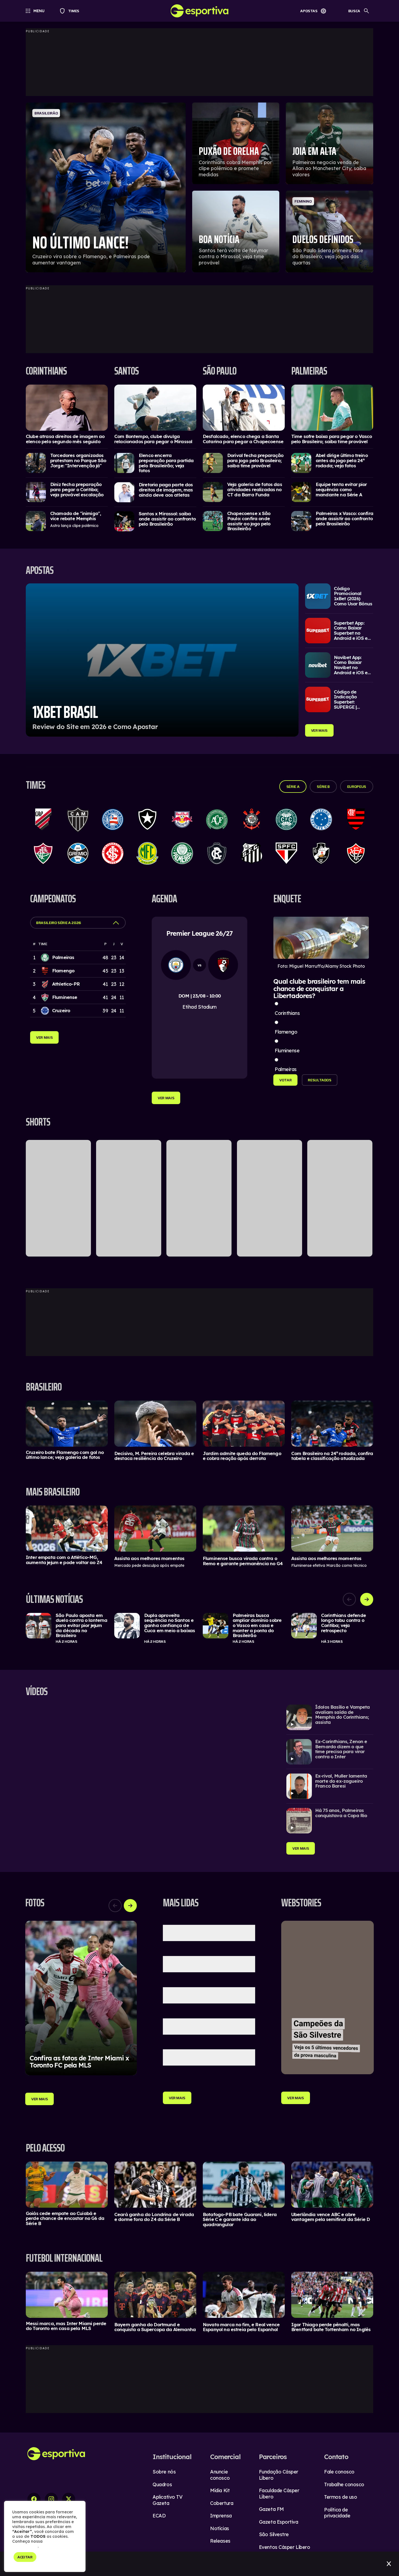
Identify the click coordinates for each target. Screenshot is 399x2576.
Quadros (162, 2484)
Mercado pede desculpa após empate (149, 1565)
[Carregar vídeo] (330, 1717)
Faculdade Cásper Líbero (279, 2494)
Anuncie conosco (220, 2475)
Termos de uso (341, 2497)
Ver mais (319, 730)
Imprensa (221, 2516)
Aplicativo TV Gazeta (167, 2500)
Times (71, 11)
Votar (285, 1080)
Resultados (320, 1080)
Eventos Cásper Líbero (285, 2547)
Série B (323, 787)
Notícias (219, 2528)
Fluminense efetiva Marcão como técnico (329, 1565)
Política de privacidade (337, 2513)
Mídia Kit (220, 2490)
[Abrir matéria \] (67, 408)
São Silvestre (274, 2534)
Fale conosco (339, 2472)
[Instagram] (51, 2499)
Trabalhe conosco (344, 2484)
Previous (349, 1599)
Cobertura (222, 2503)
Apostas (309, 11)
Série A (293, 787)
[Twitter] (69, 2499)
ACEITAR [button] (25, 2557)
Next (367, 1599)
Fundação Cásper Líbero (279, 2475)
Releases (220, 2541)
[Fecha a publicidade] (389, 2564)
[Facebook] (34, 2499)
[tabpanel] (199, 1628)
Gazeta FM (271, 2509)
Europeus (357, 787)
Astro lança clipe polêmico (74, 526)
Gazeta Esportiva (279, 2522)
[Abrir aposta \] (162, 660)
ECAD (159, 2516)
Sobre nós (164, 2472)
